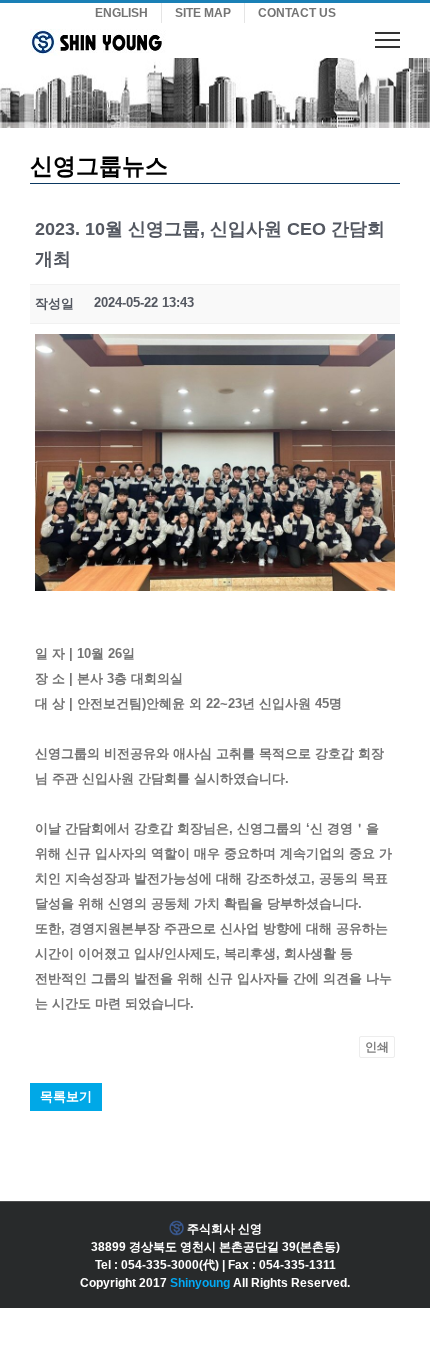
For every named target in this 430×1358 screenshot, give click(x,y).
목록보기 (66, 1096)
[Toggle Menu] (387, 39)
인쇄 (377, 1047)
